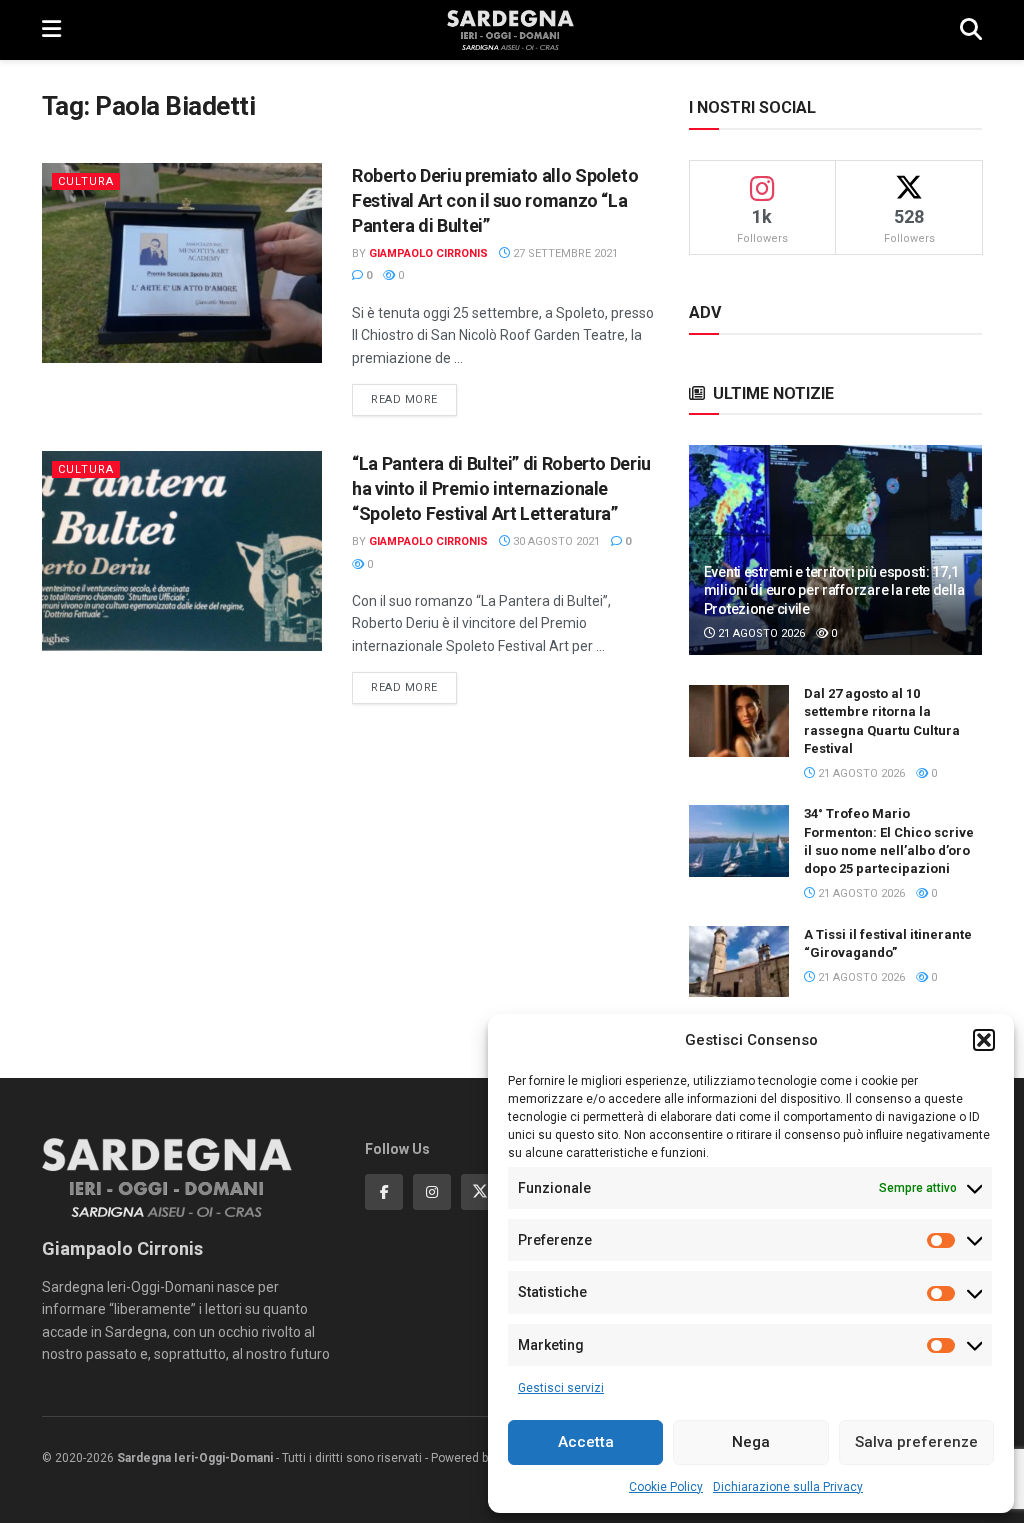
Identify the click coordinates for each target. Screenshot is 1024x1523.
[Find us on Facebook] (384, 1192)
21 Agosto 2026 (760, 633)
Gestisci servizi (561, 1388)
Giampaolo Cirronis (428, 253)
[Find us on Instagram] (432, 1192)
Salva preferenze (916, 1442)
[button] (984, 1040)
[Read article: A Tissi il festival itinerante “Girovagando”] (739, 962)
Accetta (586, 1442)
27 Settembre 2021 (564, 253)
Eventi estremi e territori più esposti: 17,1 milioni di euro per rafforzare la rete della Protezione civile (834, 590)
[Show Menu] (51, 30)
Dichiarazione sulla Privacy (788, 1487)
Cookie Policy (666, 1487)
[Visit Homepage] (510, 30)
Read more (414, 399)
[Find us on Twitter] (480, 1192)
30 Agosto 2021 (555, 541)
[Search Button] (971, 30)
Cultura (86, 181)
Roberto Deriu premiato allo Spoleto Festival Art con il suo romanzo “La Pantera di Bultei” (495, 200)
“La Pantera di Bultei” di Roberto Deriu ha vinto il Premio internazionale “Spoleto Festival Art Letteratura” (501, 488)
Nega (751, 1442)
